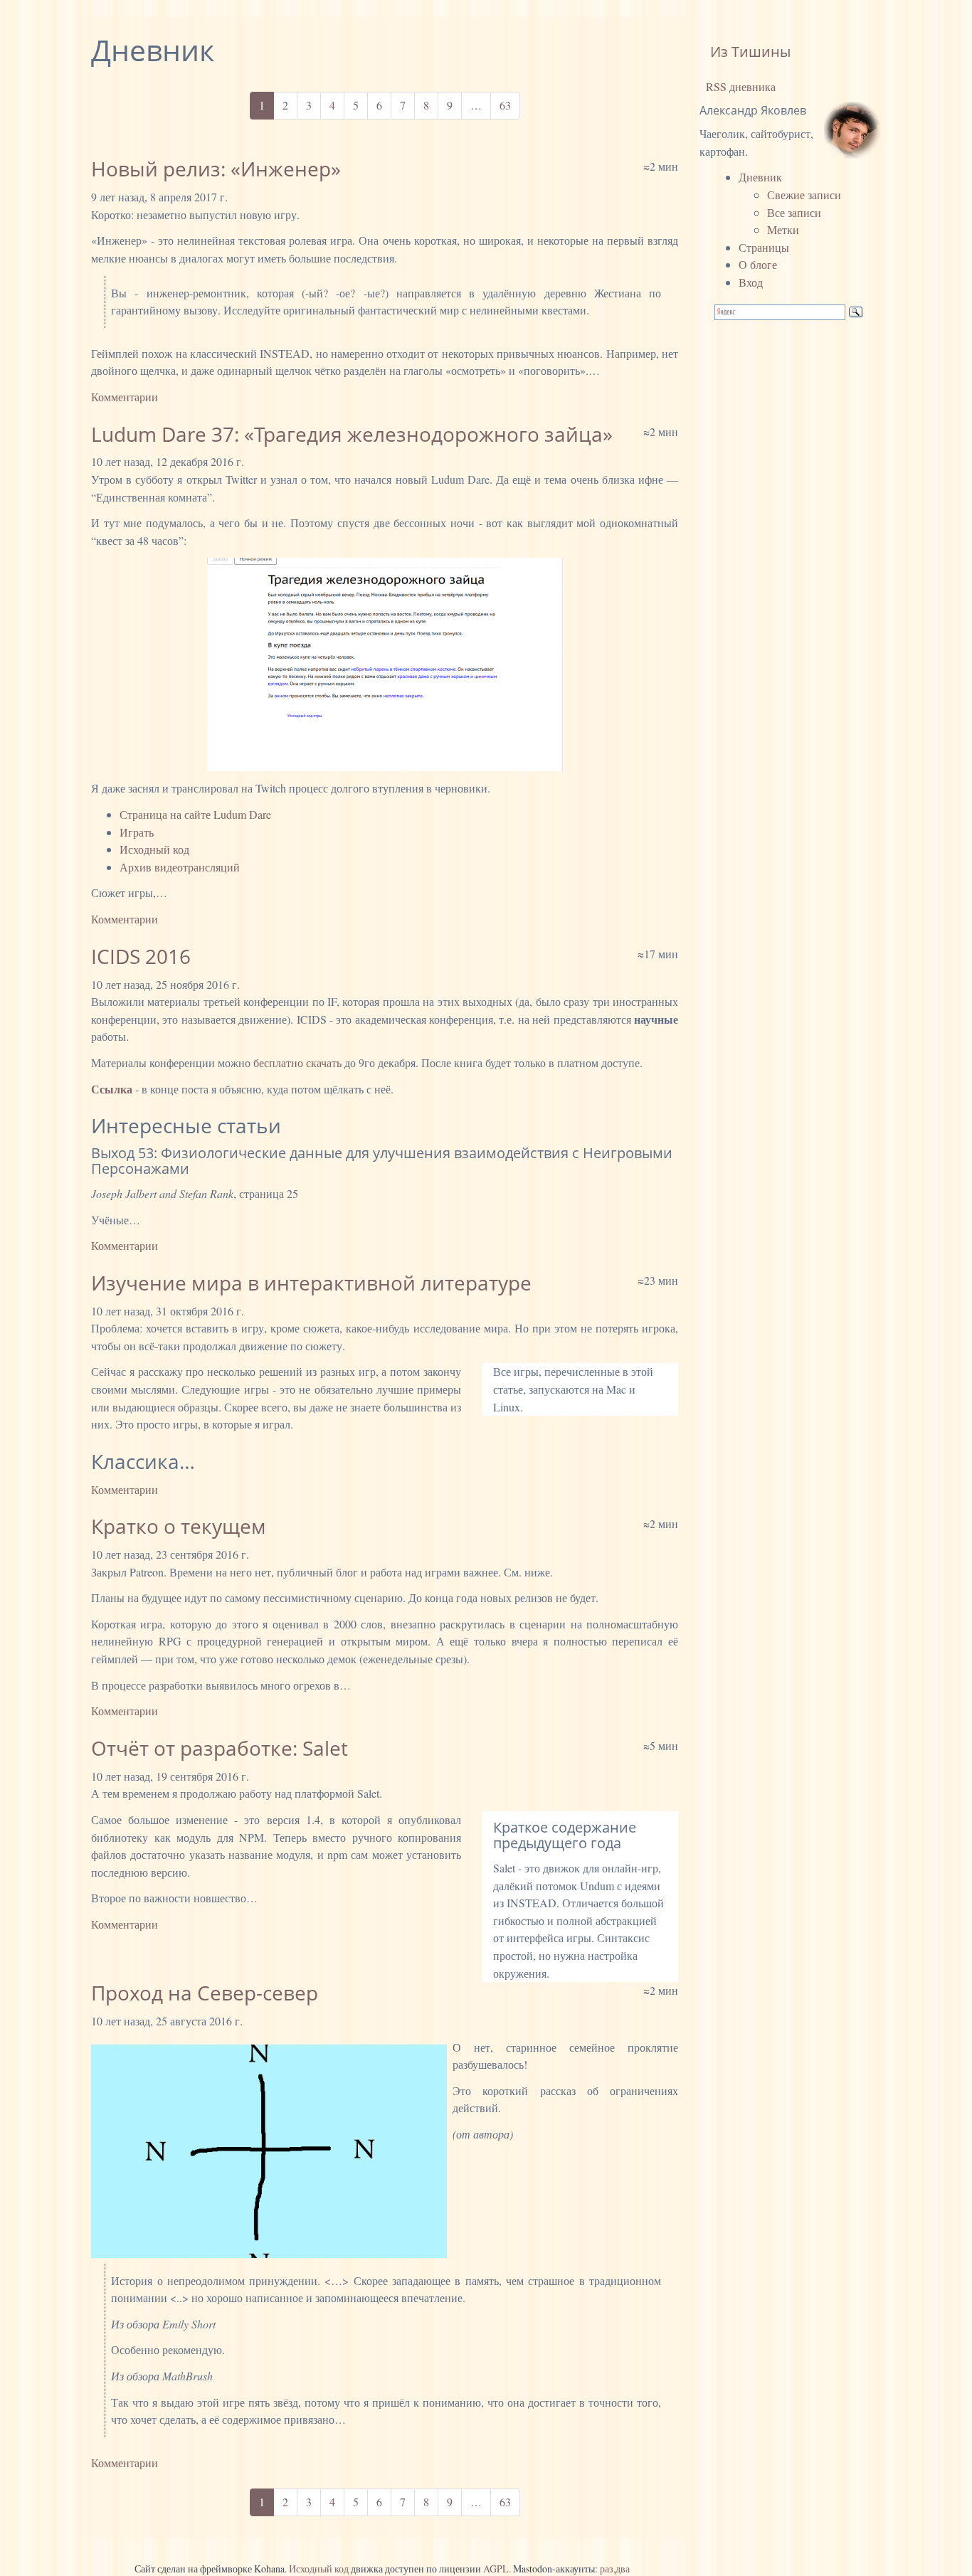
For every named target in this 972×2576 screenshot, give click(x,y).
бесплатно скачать (297, 1062)
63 (505, 105)
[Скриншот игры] (385, 664)
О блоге (758, 264)
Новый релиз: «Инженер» (216, 169)
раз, (608, 2569)
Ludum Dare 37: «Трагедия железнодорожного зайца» (352, 434)
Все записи (794, 212)
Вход (751, 282)
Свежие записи (804, 195)
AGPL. (497, 2569)
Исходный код (154, 849)
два (623, 2569)
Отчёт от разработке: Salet (220, 1748)
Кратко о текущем (179, 1526)
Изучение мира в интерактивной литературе (311, 1283)
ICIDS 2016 (141, 956)
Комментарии (125, 397)
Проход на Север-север (205, 1993)
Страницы (764, 247)
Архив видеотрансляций (180, 867)
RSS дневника (739, 86)
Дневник (760, 177)
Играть (137, 832)
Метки (783, 229)
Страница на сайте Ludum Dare (195, 814)
